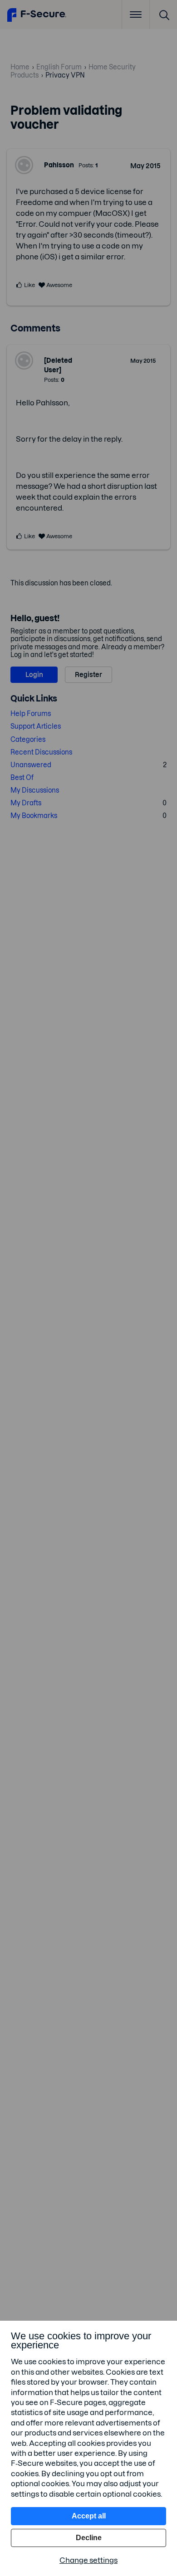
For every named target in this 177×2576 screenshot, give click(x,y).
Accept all (89, 2516)
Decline (89, 2538)
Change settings (88, 2560)
